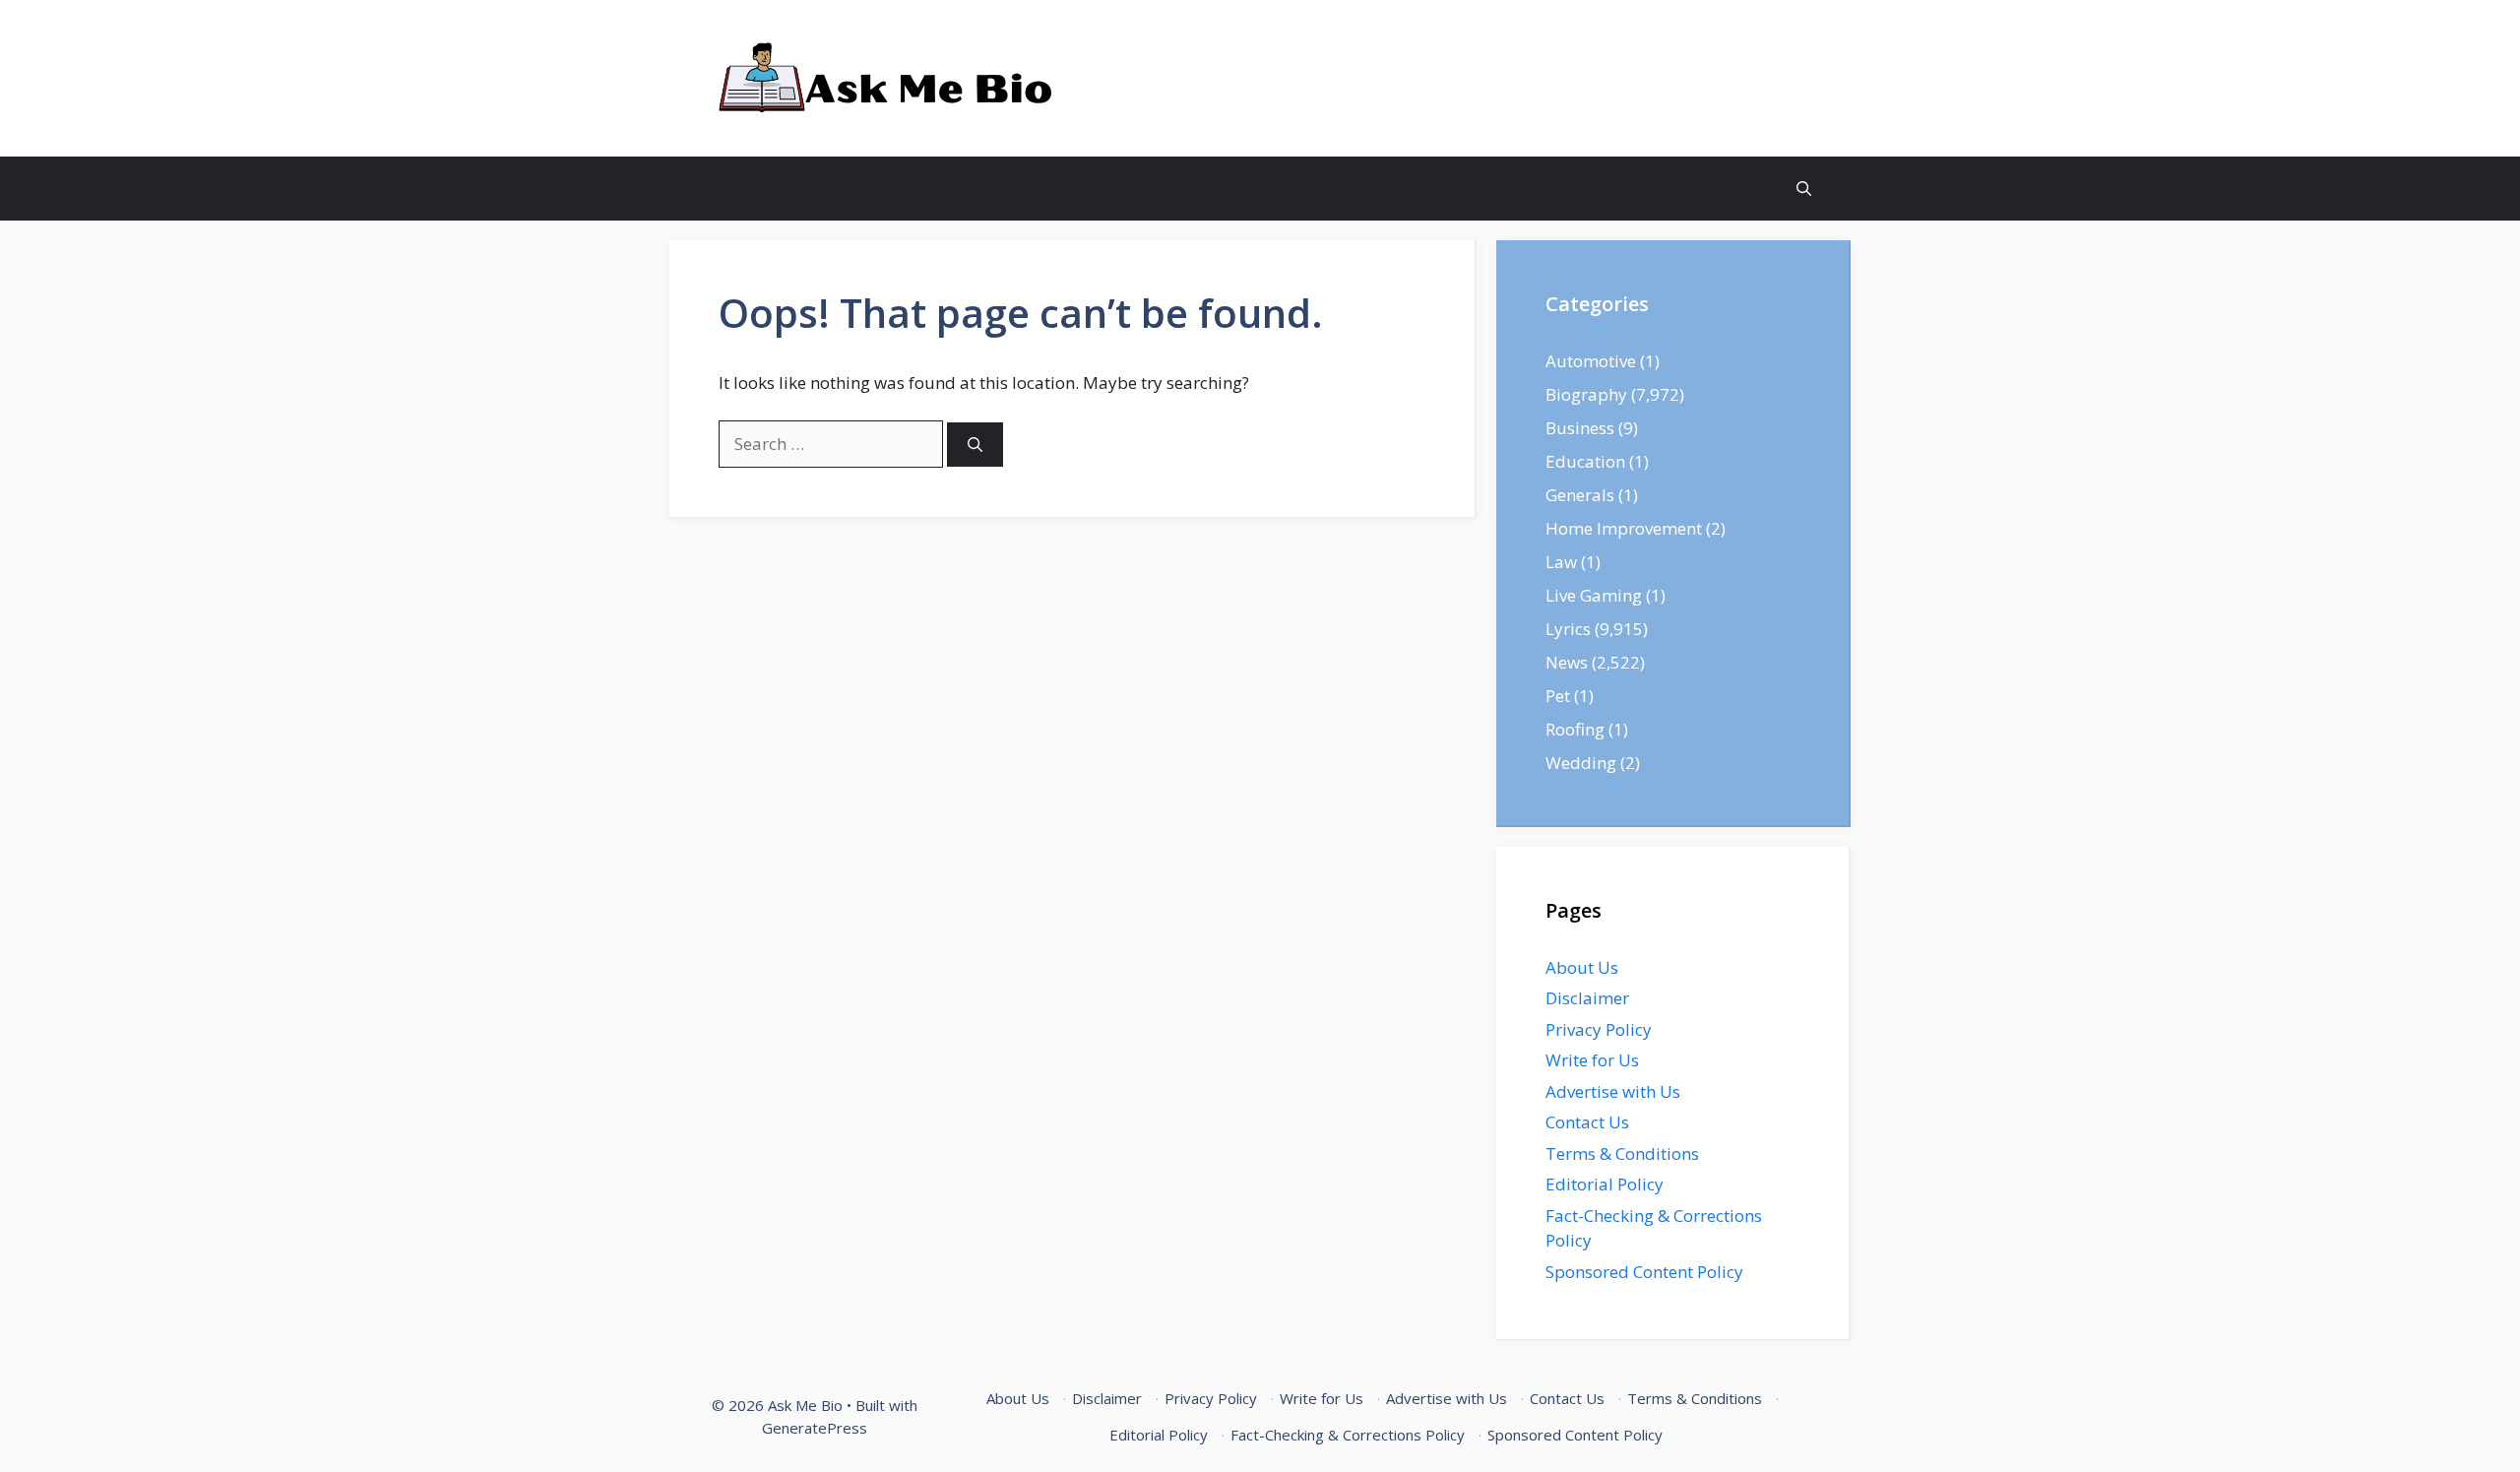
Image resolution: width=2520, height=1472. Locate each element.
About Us (1582, 967)
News (1567, 662)
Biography (1586, 394)
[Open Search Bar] (1804, 189)
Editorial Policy (1605, 1184)
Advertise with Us (1613, 1091)
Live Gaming (1594, 595)
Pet (1558, 696)
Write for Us (1592, 1060)
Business (1580, 428)
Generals (1580, 495)
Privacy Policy (1599, 1029)
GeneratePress (815, 1428)
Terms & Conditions (1622, 1153)
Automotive (1591, 361)
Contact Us (1587, 1122)
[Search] (975, 445)
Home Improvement (1624, 528)
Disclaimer (1587, 998)
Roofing (1575, 729)
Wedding (1581, 763)
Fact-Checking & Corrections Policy (1348, 1435)
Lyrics (1568, 629)
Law (1561, 562)
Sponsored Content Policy (1644, 1272)
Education (1585, 461)
